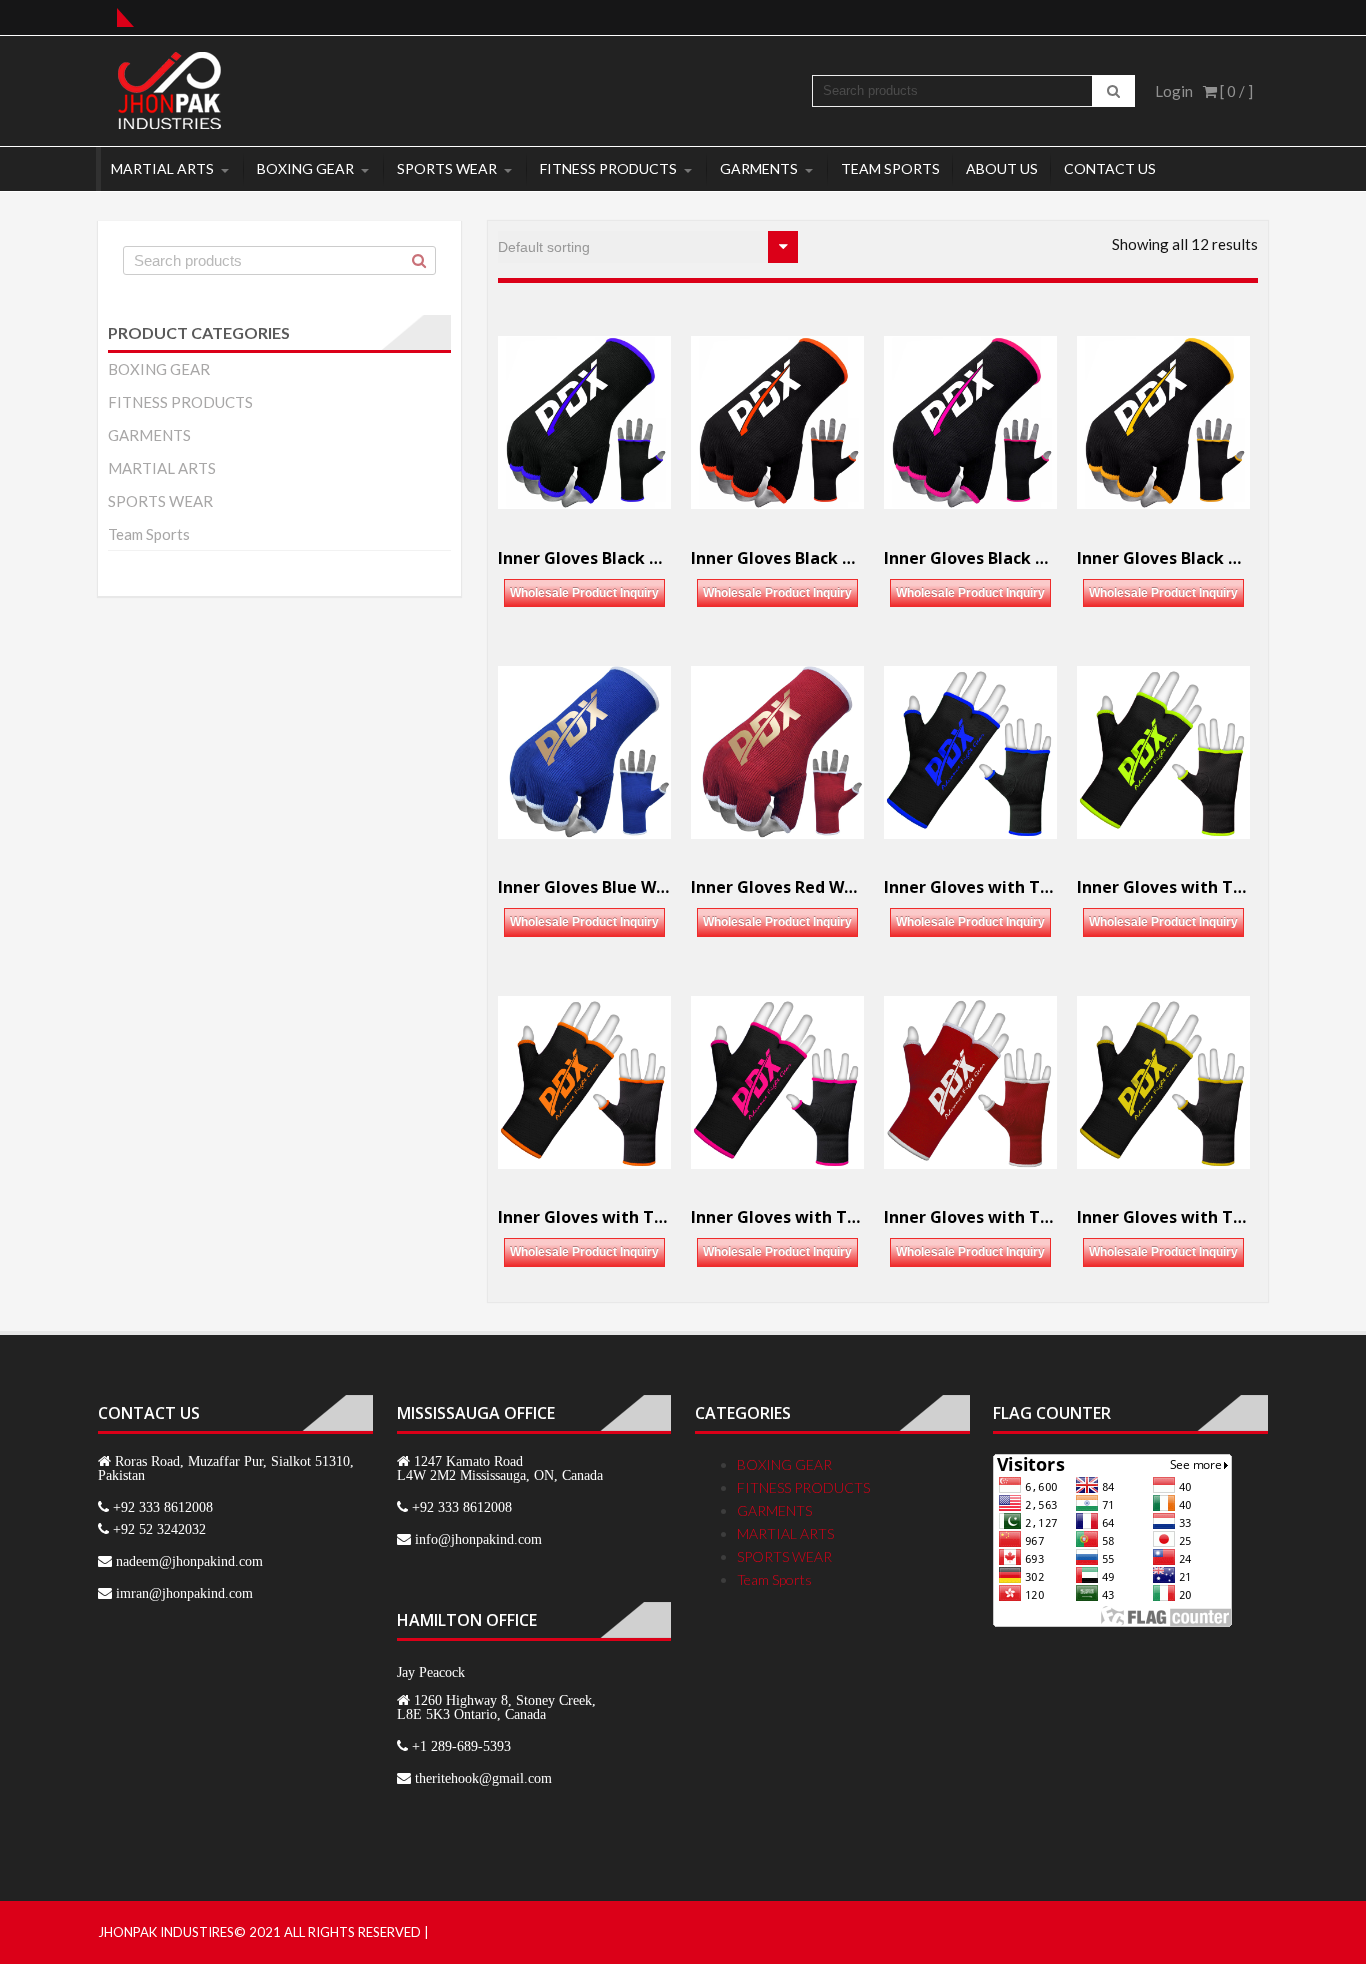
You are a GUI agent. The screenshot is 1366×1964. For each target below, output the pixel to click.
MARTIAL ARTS (162, 168)
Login (1174, 91)
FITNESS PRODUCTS (608, 168)
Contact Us (1110, 168)
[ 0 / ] (1235, 91)
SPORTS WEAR (447, 168)
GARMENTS (759, 168)
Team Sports (890, 168)
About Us (1002, 168)
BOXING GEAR (305, 168)
